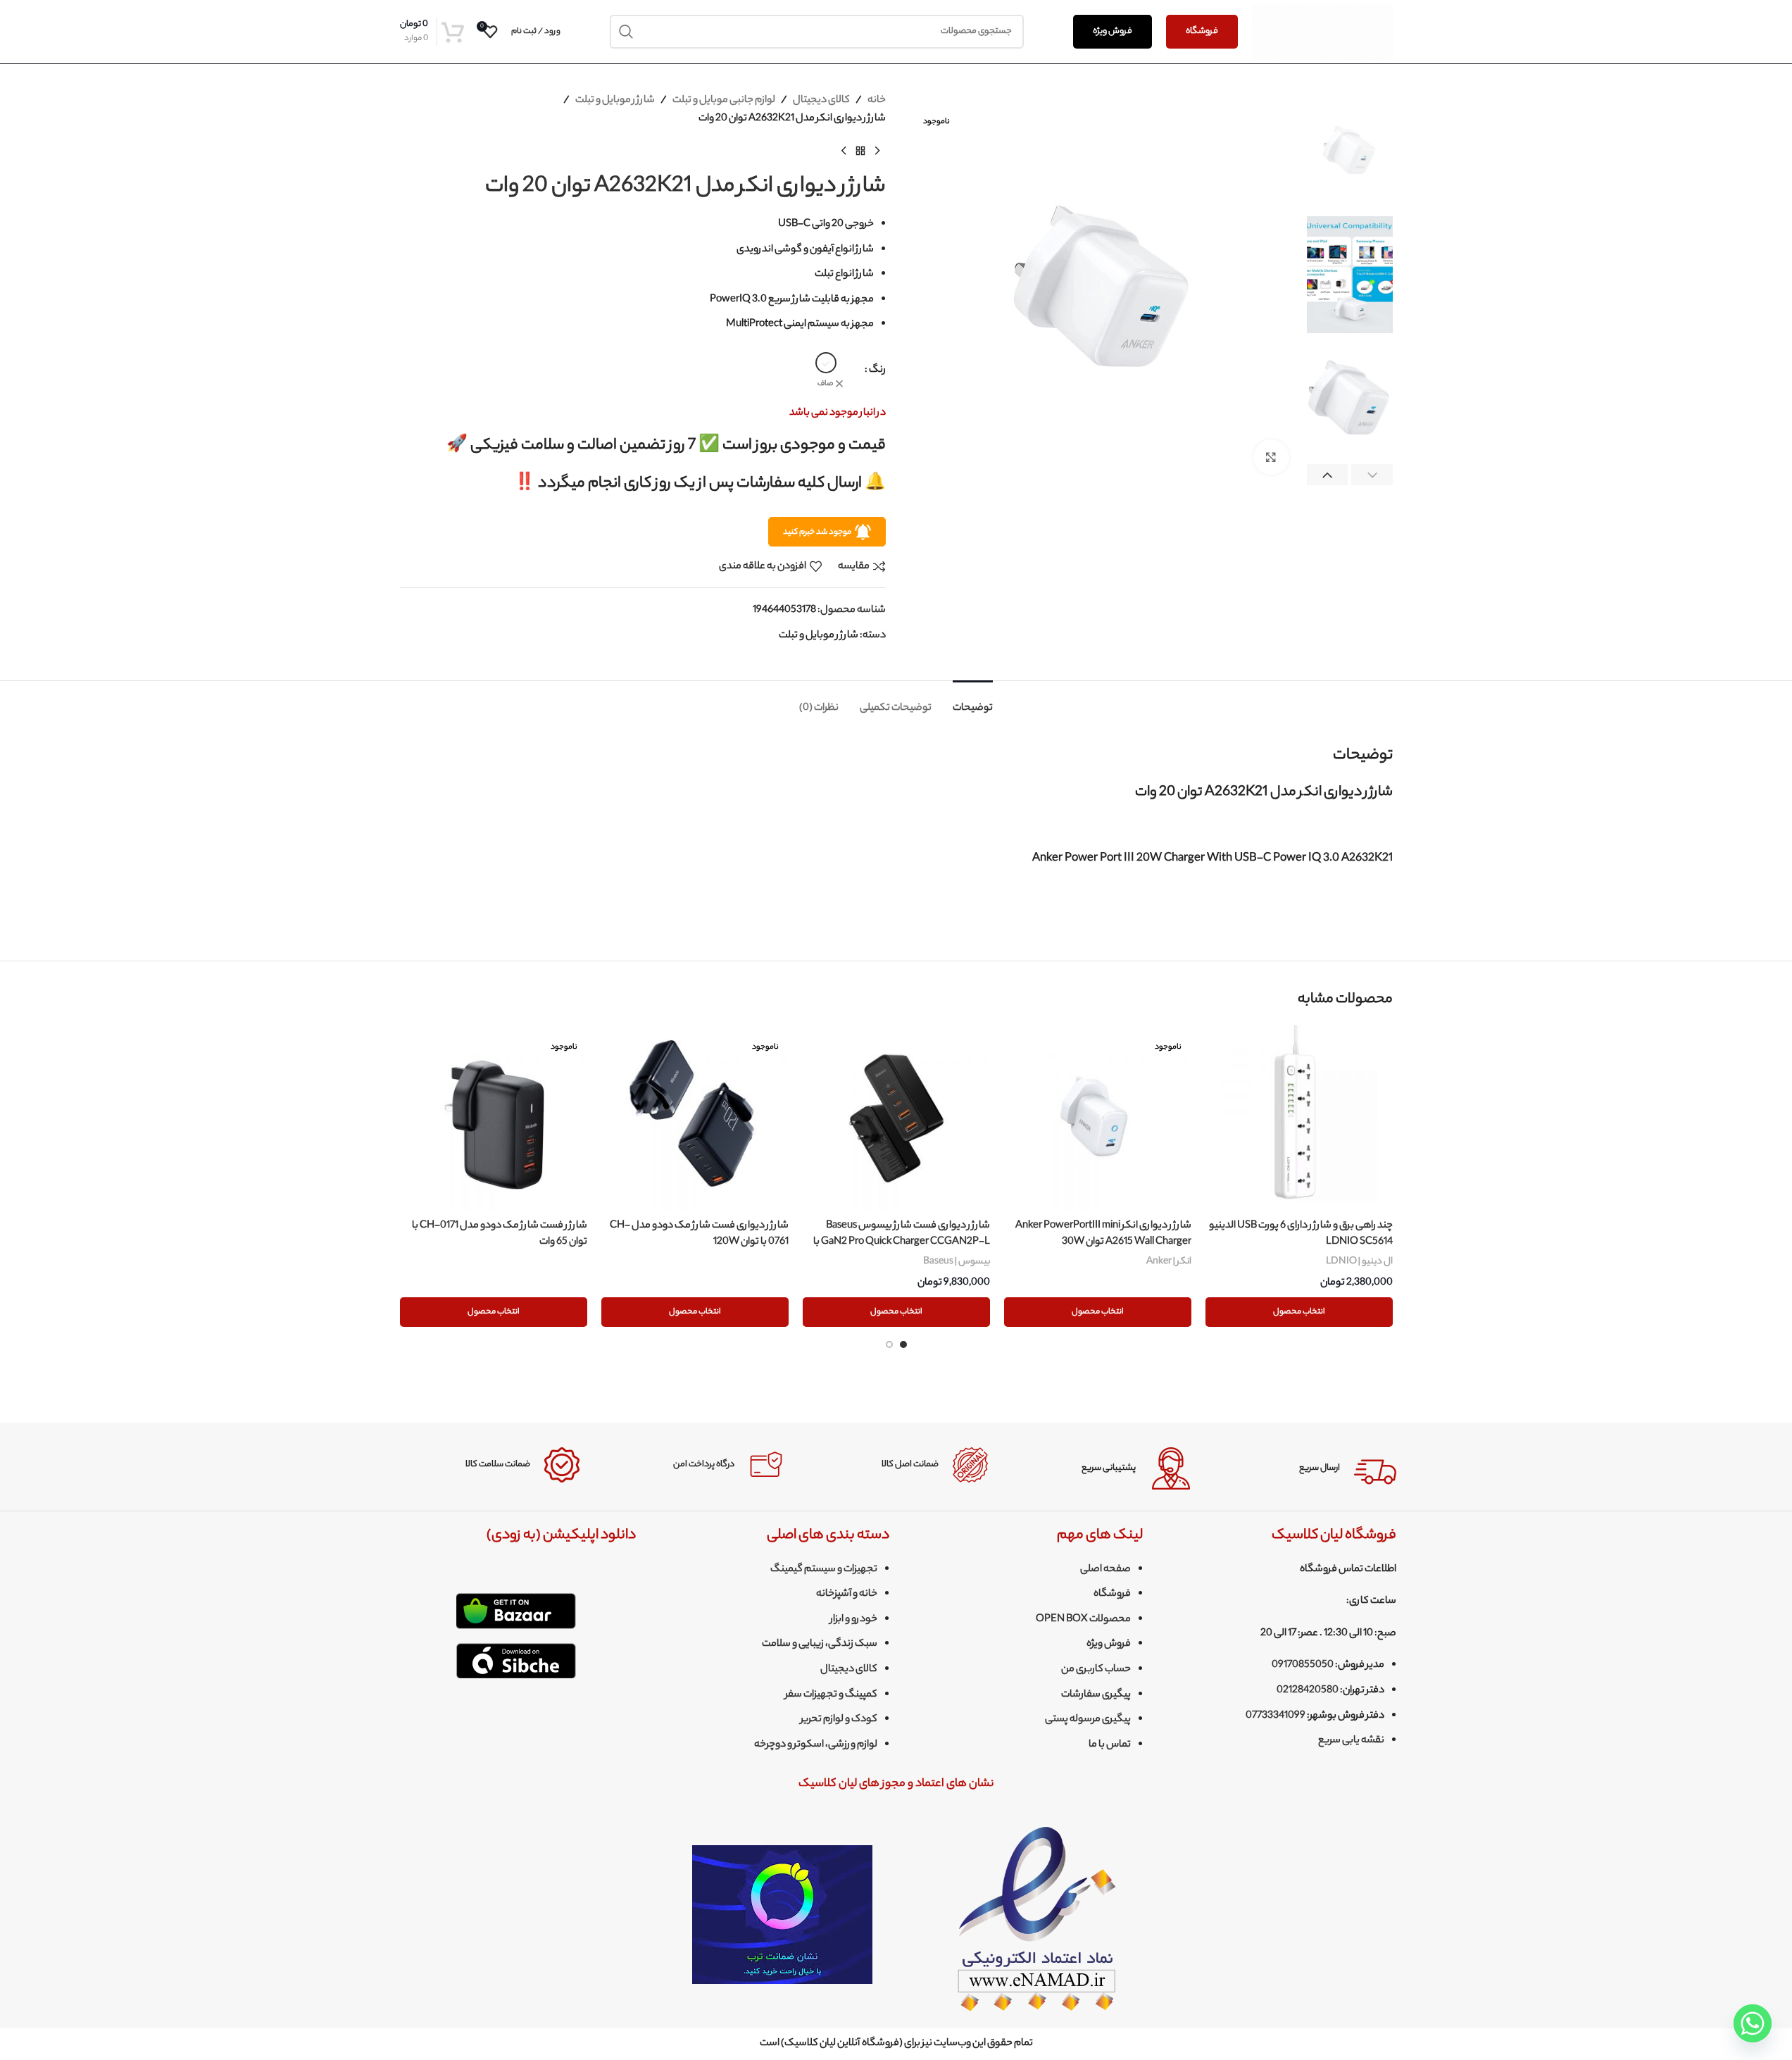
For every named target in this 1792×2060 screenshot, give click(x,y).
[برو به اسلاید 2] (889, 1344)
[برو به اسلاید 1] (903, 1344)
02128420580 (1308, 1691)
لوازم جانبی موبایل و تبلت (724, 101)
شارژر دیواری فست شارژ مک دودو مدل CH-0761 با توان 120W (699, 1234)
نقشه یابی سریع (1351, 1741)
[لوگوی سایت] (1322, 32)
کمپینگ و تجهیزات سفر (831, 1695)
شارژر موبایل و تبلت (615, 101)
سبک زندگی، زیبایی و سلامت (820, 1644)
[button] (1372, 476)
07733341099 (1276, 1716)
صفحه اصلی (1105, 1570)
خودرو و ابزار (854, 1620)
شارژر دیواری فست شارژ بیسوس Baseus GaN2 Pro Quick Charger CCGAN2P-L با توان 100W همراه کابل (902, 1242)
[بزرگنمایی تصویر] (1271, 457)
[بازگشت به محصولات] (860, 151)
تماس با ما (1110, 1745)
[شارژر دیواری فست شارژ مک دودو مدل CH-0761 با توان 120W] (695, 1118)
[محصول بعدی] (844, 151)
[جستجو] (627, 32)
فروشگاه (1202, 31)
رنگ (877, 370)
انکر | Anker (1169, 1262)
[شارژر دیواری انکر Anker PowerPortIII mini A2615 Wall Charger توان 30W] (1098, 1118)
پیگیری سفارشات (1096, 1695)
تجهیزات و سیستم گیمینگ (824, 1570)
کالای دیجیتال (821, 101)
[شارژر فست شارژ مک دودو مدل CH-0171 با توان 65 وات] (494, 1118)
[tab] (973, 702)
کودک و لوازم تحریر (839, 1720)
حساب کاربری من (1096, 1670)
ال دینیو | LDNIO (1359, 1262)
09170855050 (1303, 1666)
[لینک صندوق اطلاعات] (1305, 1468)
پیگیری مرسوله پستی (1088, 1720)
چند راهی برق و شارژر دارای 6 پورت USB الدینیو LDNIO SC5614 (1301, 1234)
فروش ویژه (1113, 31)
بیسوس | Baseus (957, 1262)
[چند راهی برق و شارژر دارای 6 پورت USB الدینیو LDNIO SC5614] (1299, 1118)
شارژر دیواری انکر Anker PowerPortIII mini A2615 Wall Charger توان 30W (1103, 1234)
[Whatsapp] (1753, 2023)
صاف (825, 384)
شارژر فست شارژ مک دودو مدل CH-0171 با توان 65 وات (500, 1234)
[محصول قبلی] (877, 151)
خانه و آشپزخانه (847, 1594)
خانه (877, 101)
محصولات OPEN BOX (1083, 1620)
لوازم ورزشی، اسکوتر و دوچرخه (816, 1745)
